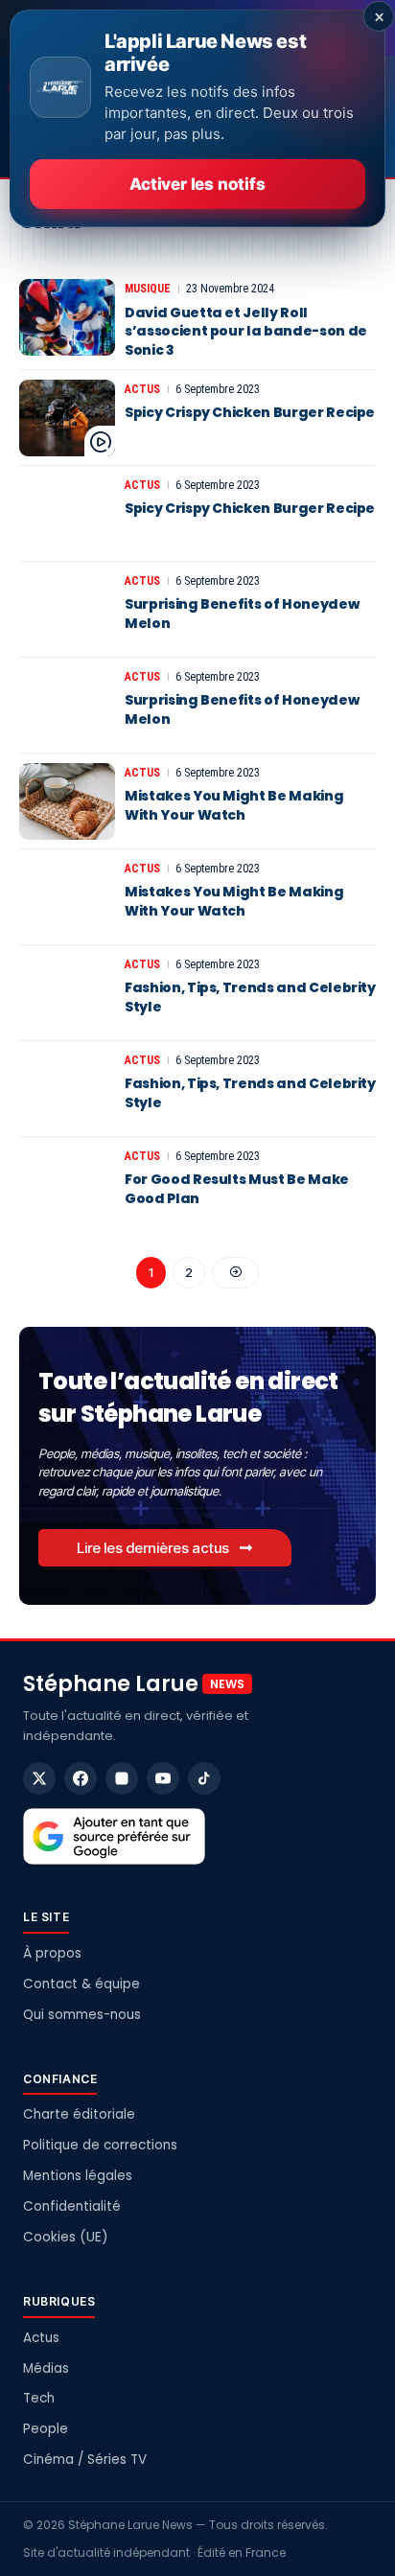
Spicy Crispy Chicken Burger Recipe (250, 412)
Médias (46, 2368)
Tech (39, 2398)
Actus (142, 389)
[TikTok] (204, 1778)
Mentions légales (78, 2176)
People (46, 2429)
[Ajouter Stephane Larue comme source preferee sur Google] (114, 1837)
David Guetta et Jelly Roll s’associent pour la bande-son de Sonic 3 (246, 331)
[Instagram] (122, 1778)
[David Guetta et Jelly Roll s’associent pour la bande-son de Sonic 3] (67, 317)
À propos (52, 1953)
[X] (39, 1778)
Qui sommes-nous (82, 2015)
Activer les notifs (197, 184)
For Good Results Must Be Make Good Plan (237, 1189)
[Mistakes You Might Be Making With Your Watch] (67, 801)
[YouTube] (163, 1778)
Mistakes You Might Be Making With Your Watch (234, 805)
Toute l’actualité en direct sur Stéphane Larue (188, 1397)
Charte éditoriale (79, 2114)
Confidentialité (72, 2206)
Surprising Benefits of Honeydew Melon (242, 614)
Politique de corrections (100, 2145)
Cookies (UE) (65, 2237)
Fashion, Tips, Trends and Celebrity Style (250, 997)
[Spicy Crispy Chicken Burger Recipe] (67, 418)
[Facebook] (81, 1778)
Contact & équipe (81, 1984)
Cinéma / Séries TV (85, 2460)
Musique (148, 289)
